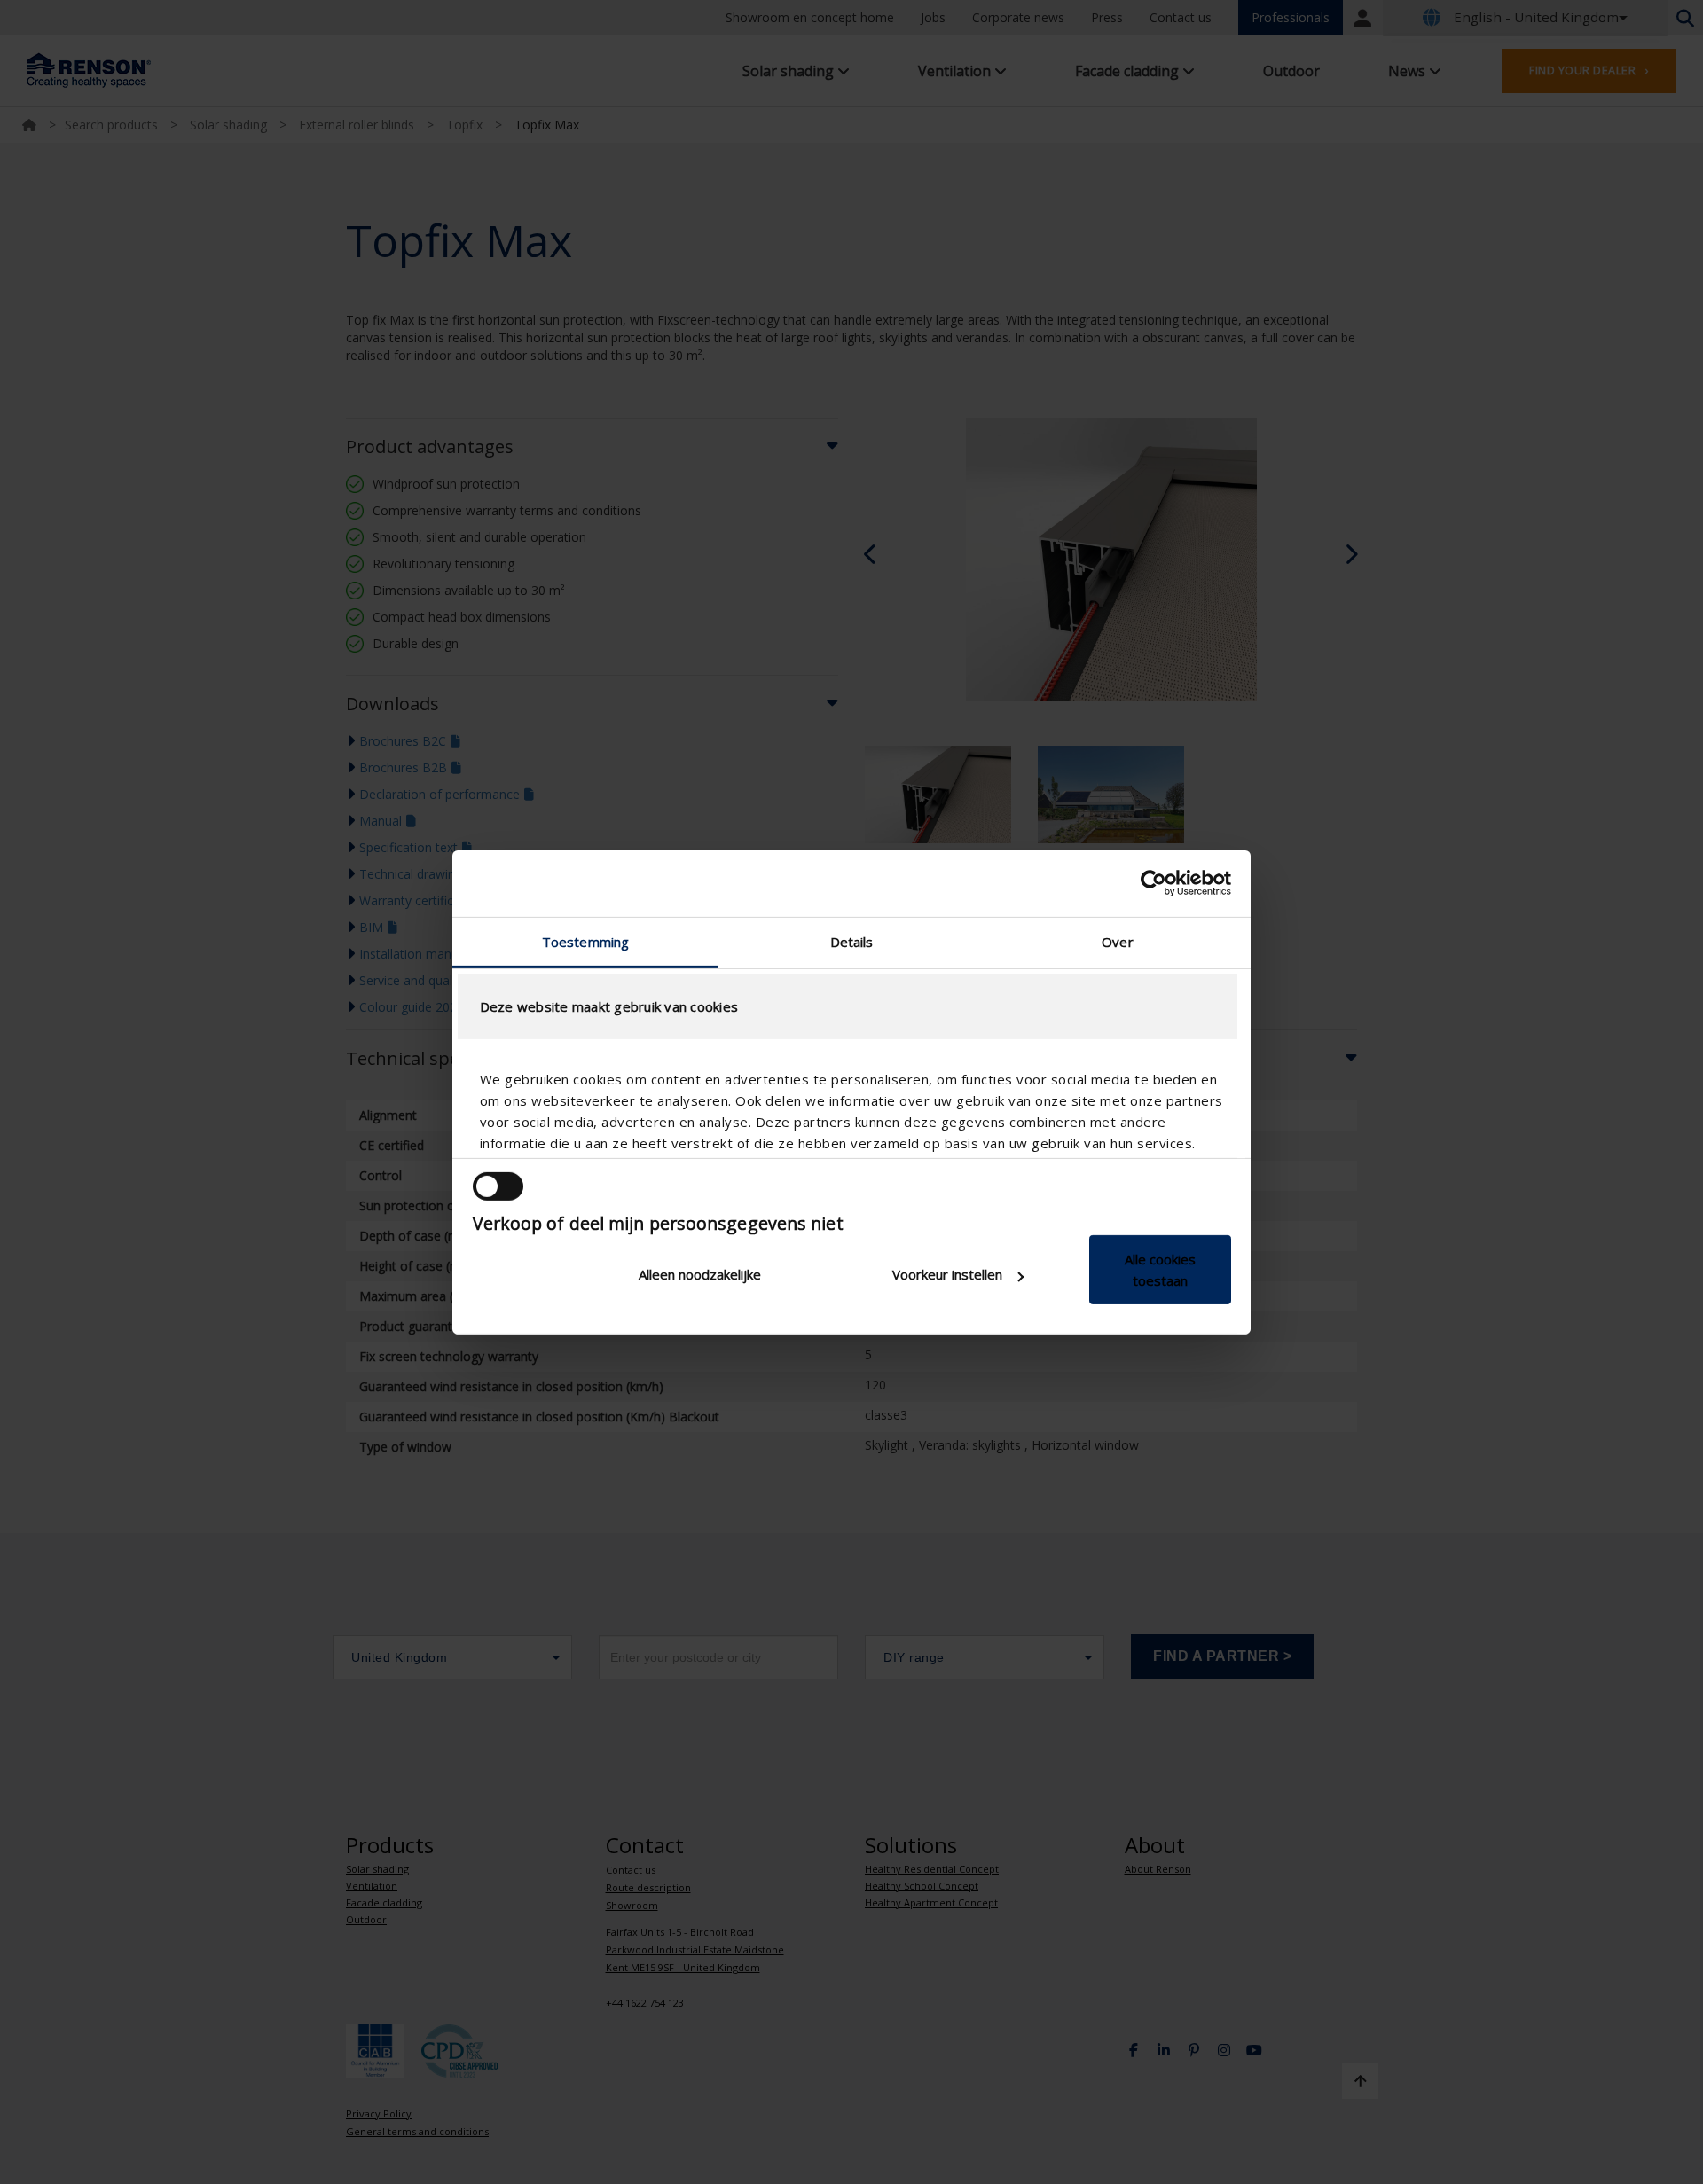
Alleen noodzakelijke (700, 1274)
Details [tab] (852, 941)
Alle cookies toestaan (1160, 1270)
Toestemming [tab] (585, 941)
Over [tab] (1117, 941)
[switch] (498, 1186)
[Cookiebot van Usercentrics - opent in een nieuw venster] (1154, 883)
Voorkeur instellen (947, 1274)
